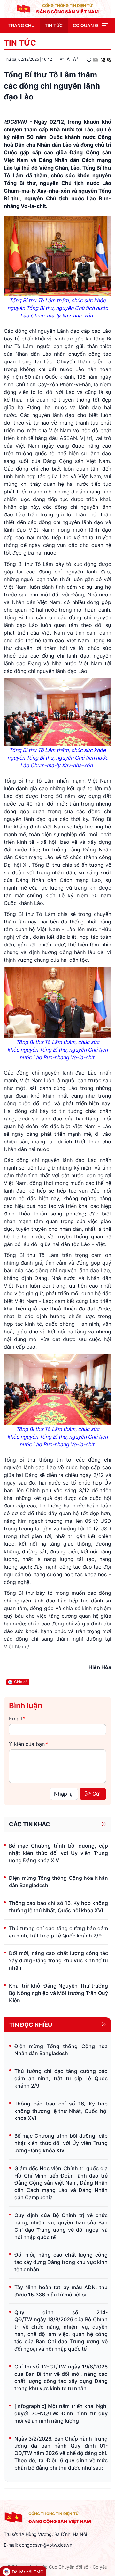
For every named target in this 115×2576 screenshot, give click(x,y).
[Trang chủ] (24, 9)
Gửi (96, 1794)
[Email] (96, 59)
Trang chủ (21, 25)
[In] (89, 59)
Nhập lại (64, 1794)
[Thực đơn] (105, 26)
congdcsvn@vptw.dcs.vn (46, 2545)
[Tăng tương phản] (103, 59)
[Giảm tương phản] (109, 59)
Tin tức (54, 25)
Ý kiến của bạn (28, 1744)
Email (17, 1719)
